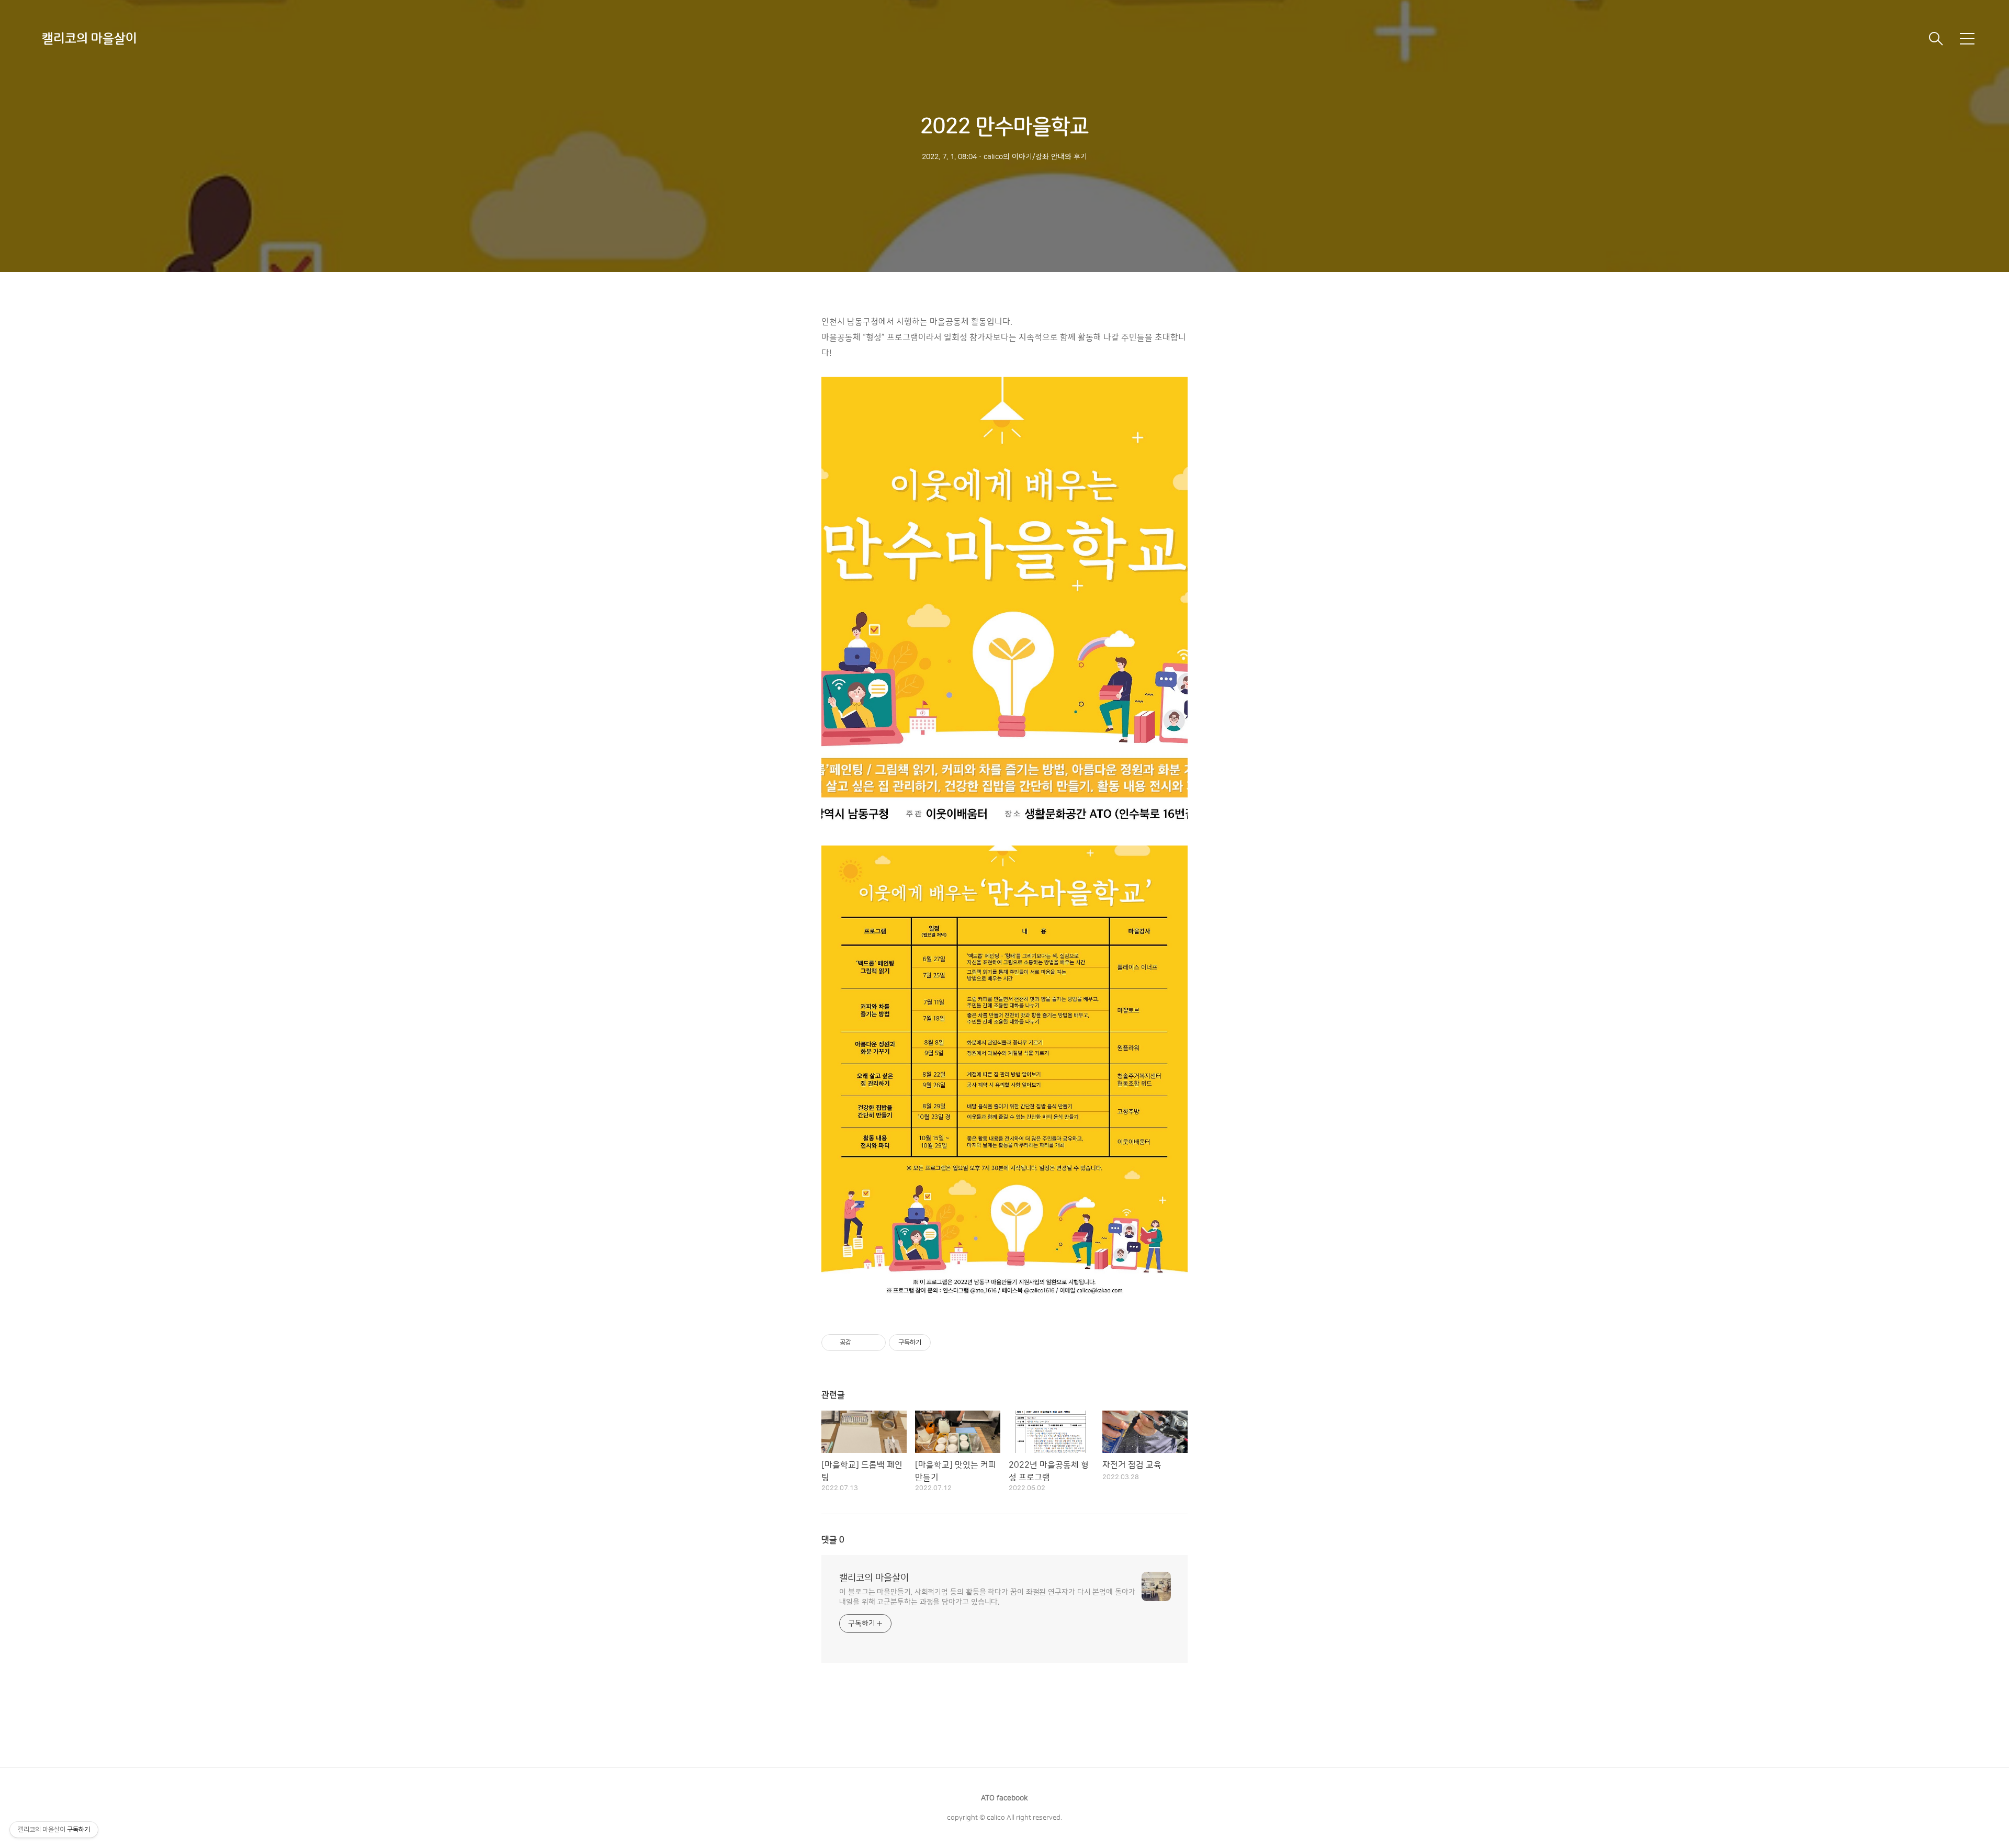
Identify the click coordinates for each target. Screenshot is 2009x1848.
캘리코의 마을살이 (89, 39)
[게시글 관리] (874, 1343)
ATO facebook (1004, 1798)
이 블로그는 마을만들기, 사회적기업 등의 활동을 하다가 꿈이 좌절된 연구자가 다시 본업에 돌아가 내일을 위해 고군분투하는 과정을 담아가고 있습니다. (987, 1597)
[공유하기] (861, 1343)
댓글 (833, 1540)
